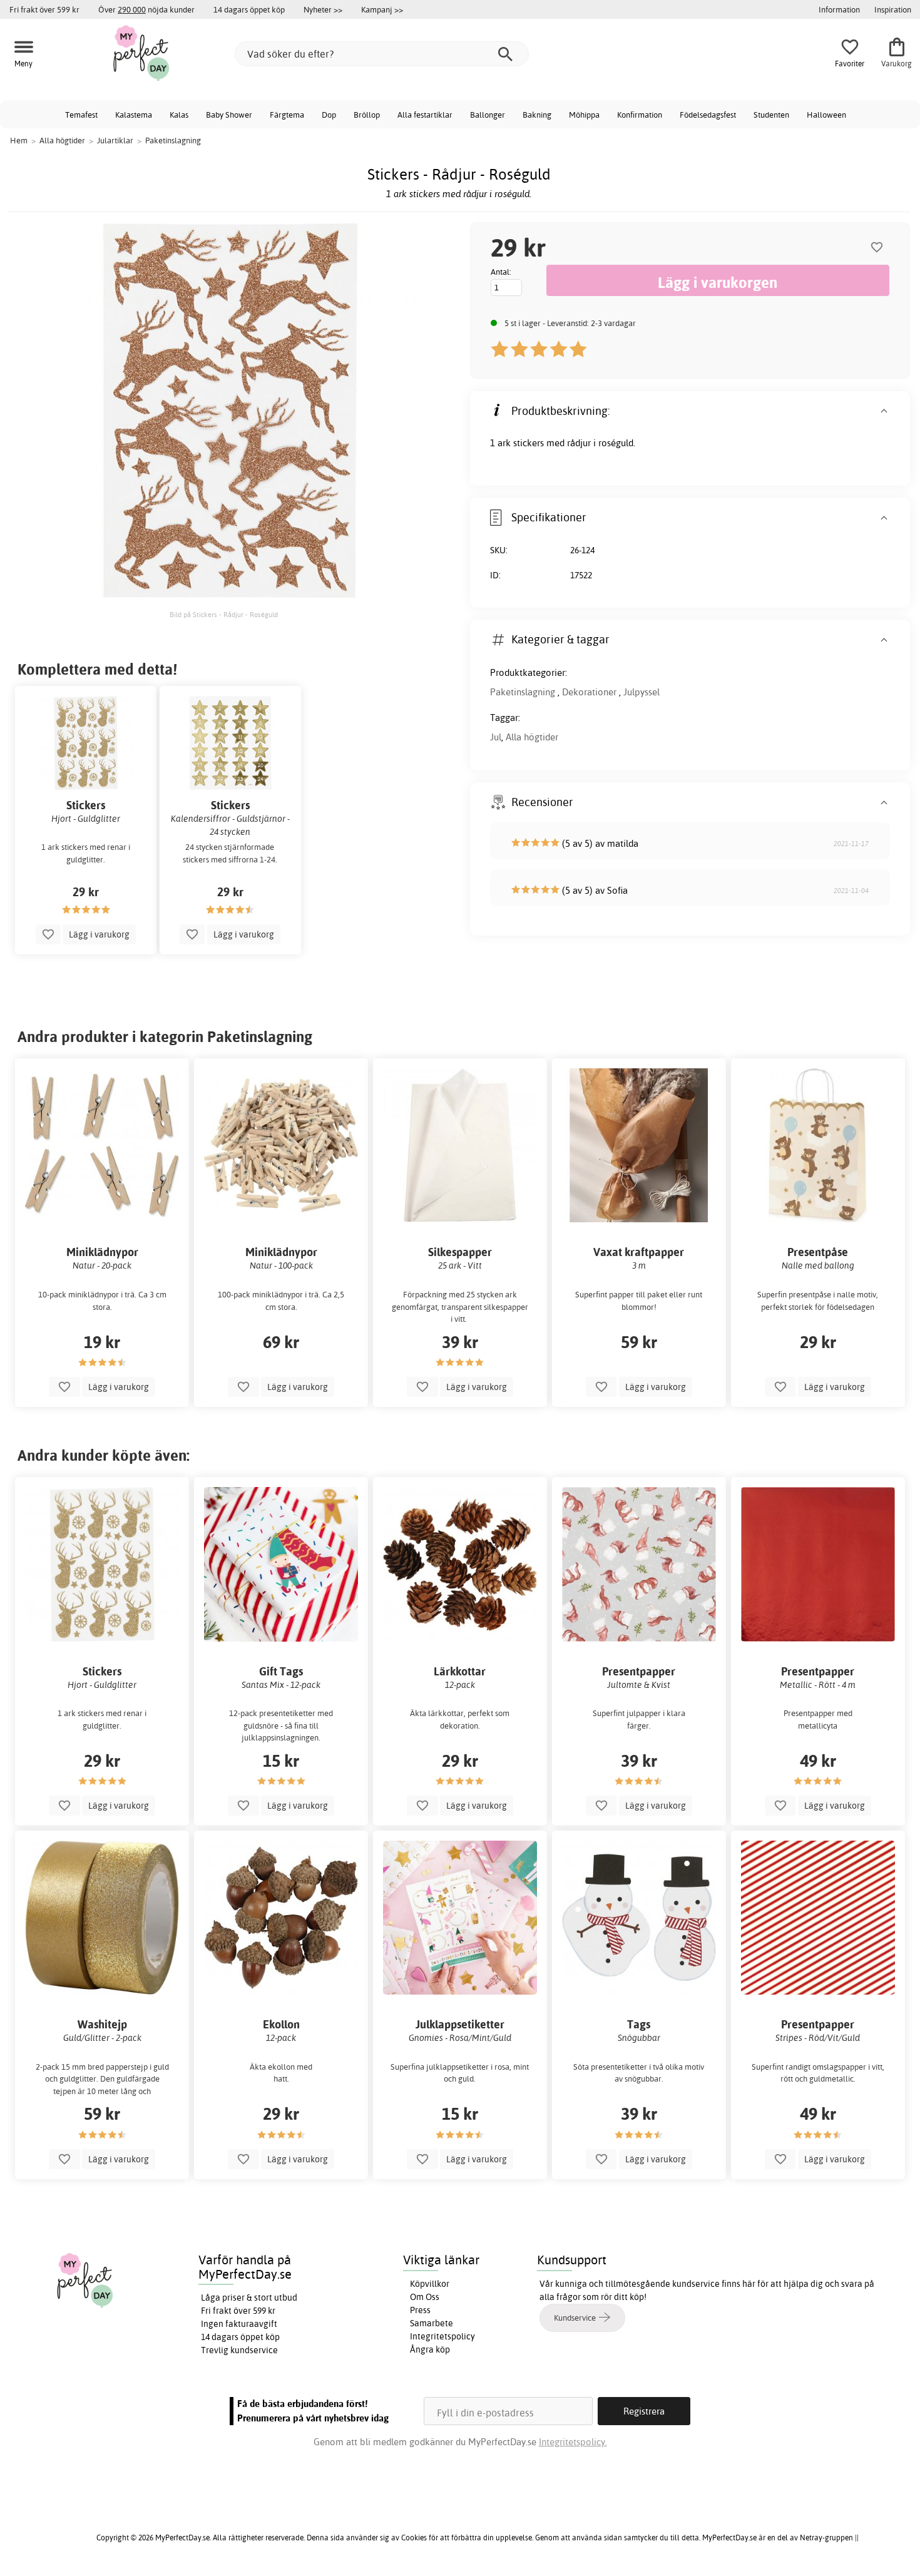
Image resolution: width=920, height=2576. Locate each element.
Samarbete (432, 2323)
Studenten (771, 115)
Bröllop (367, 115)
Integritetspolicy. (573, 2442)
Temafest (81, 115)
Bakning (537, 115)
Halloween (826, 115)
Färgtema (287, 115)
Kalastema (134, 115)
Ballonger (488, 115)
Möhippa (584, 115)
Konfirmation (640, 115)
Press (420, 2310)
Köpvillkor (430, 2284)
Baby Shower (229, 115)
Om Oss (425, 2297)
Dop (329, 115)
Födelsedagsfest (708, 115)
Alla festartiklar (425, 115)
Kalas (179, 115)
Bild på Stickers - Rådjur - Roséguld (224, 615)
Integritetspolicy (442, 2336)
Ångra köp (430, 2349)
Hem (19, 140)
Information (839, 9)
